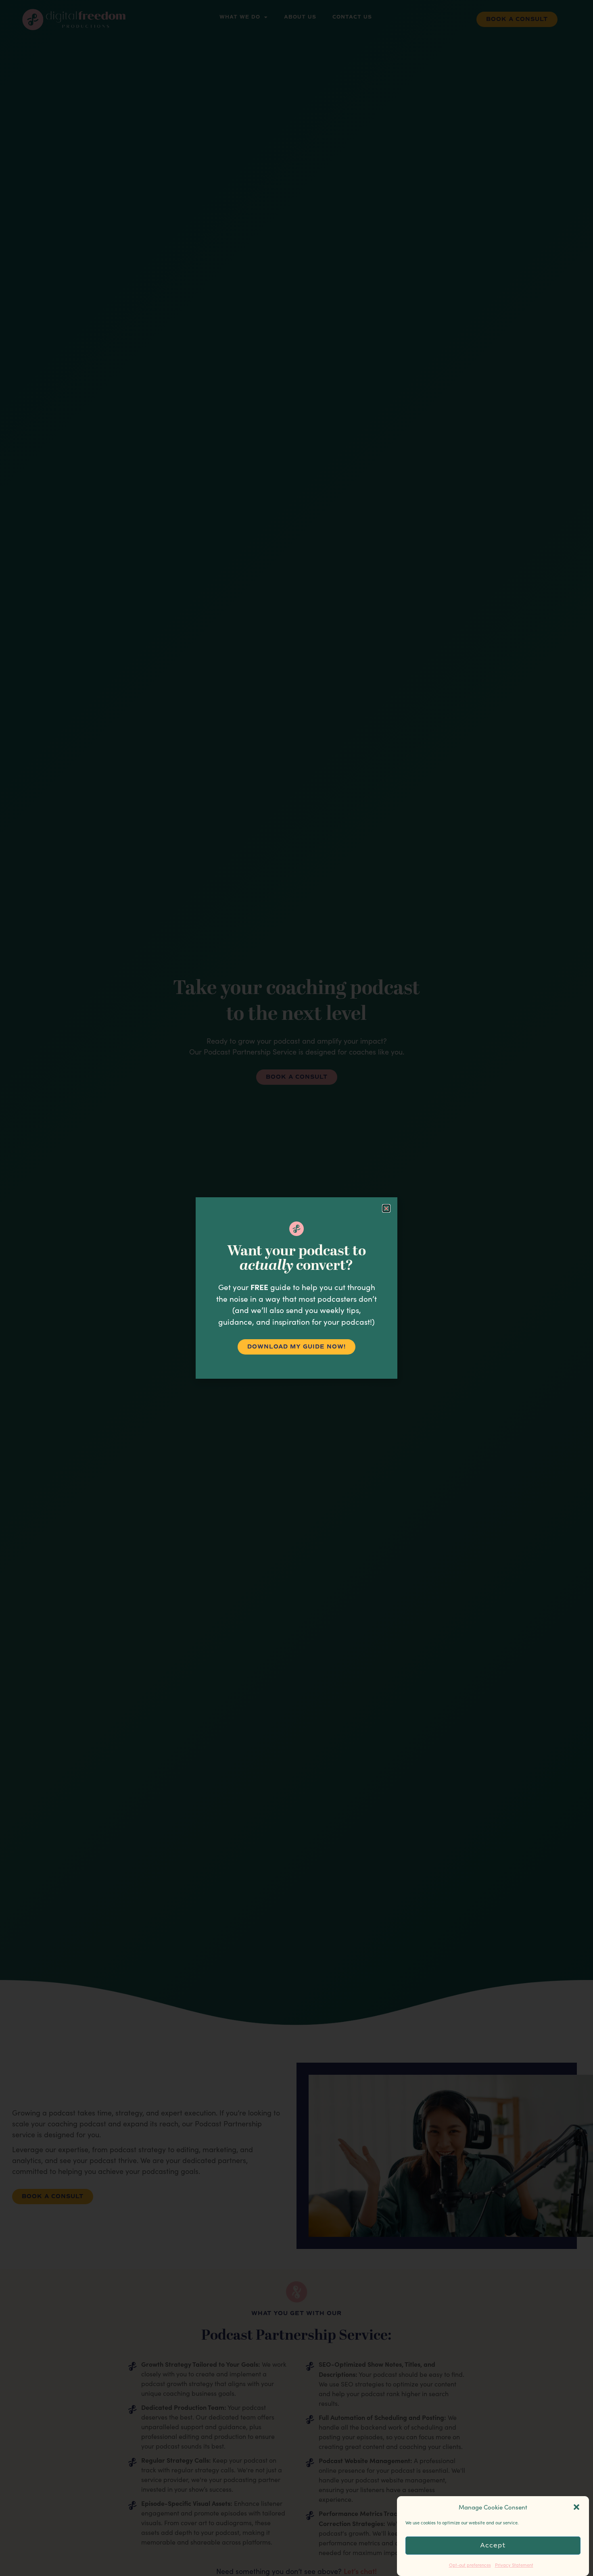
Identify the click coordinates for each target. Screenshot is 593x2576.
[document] (296, 1288)
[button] (576, 2507)
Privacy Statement (514, 2565)
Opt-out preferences (470, 2565)
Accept (493, 2546)
